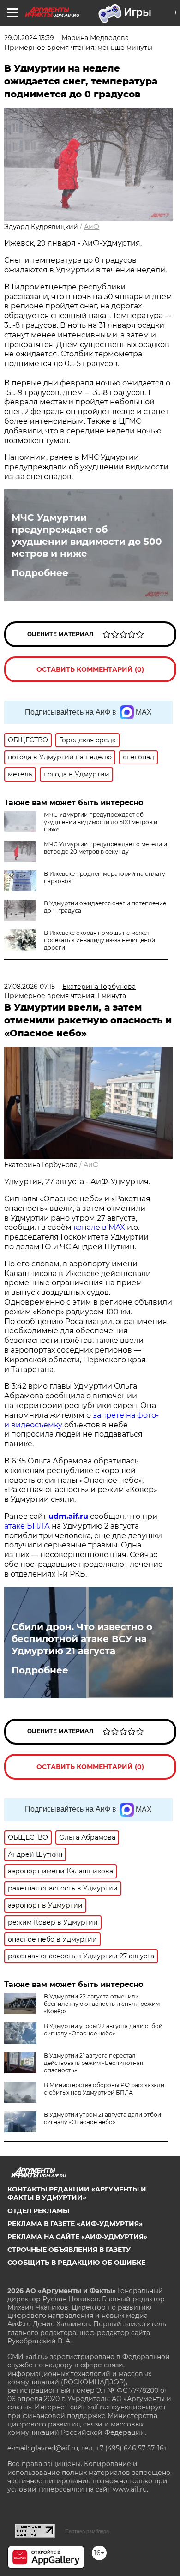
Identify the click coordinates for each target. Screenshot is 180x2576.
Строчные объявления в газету (69, 2250)
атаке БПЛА (27, 1526)
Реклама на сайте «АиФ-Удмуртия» (77, 2237)
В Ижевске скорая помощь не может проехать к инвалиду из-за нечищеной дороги (99, 940)
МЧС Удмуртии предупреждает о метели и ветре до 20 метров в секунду (105, 848)
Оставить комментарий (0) (90, 669)
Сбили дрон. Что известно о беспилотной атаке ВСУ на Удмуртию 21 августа (82, 1639)
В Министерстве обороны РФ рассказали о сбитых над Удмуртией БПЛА (104, 2089)
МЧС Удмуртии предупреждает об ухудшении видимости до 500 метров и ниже (87, 536)
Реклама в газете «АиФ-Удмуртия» (75, 2224)
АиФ (92, 227)
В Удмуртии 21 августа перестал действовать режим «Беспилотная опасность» (93, 2063)
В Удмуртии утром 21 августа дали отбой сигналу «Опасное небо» (102, 2118)
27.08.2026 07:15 (30, 987)
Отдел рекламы (38, 2211)
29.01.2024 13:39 (29, 38)
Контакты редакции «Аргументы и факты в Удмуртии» (77, 2193)
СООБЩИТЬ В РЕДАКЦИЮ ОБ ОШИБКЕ (76, 2263)
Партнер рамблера (87, 2531)
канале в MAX (99, 1227)
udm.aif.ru (68, 1516)
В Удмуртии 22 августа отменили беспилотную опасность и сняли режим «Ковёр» (102, 2004)
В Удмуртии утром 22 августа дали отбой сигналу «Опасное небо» (103, 2030)
